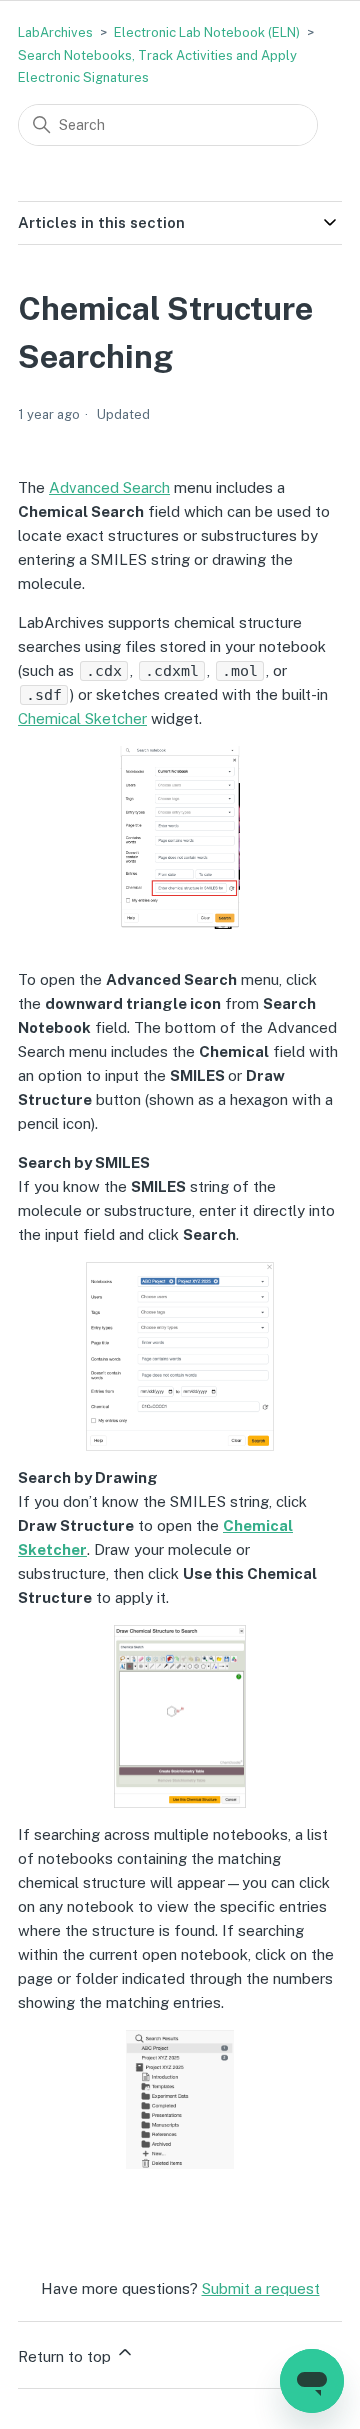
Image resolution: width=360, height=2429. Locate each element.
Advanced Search (109, 487)
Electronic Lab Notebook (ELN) (207, 32)
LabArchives (55, 32)
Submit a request (261, 2288)
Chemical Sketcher (82, 718)
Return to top (66, 2356)
